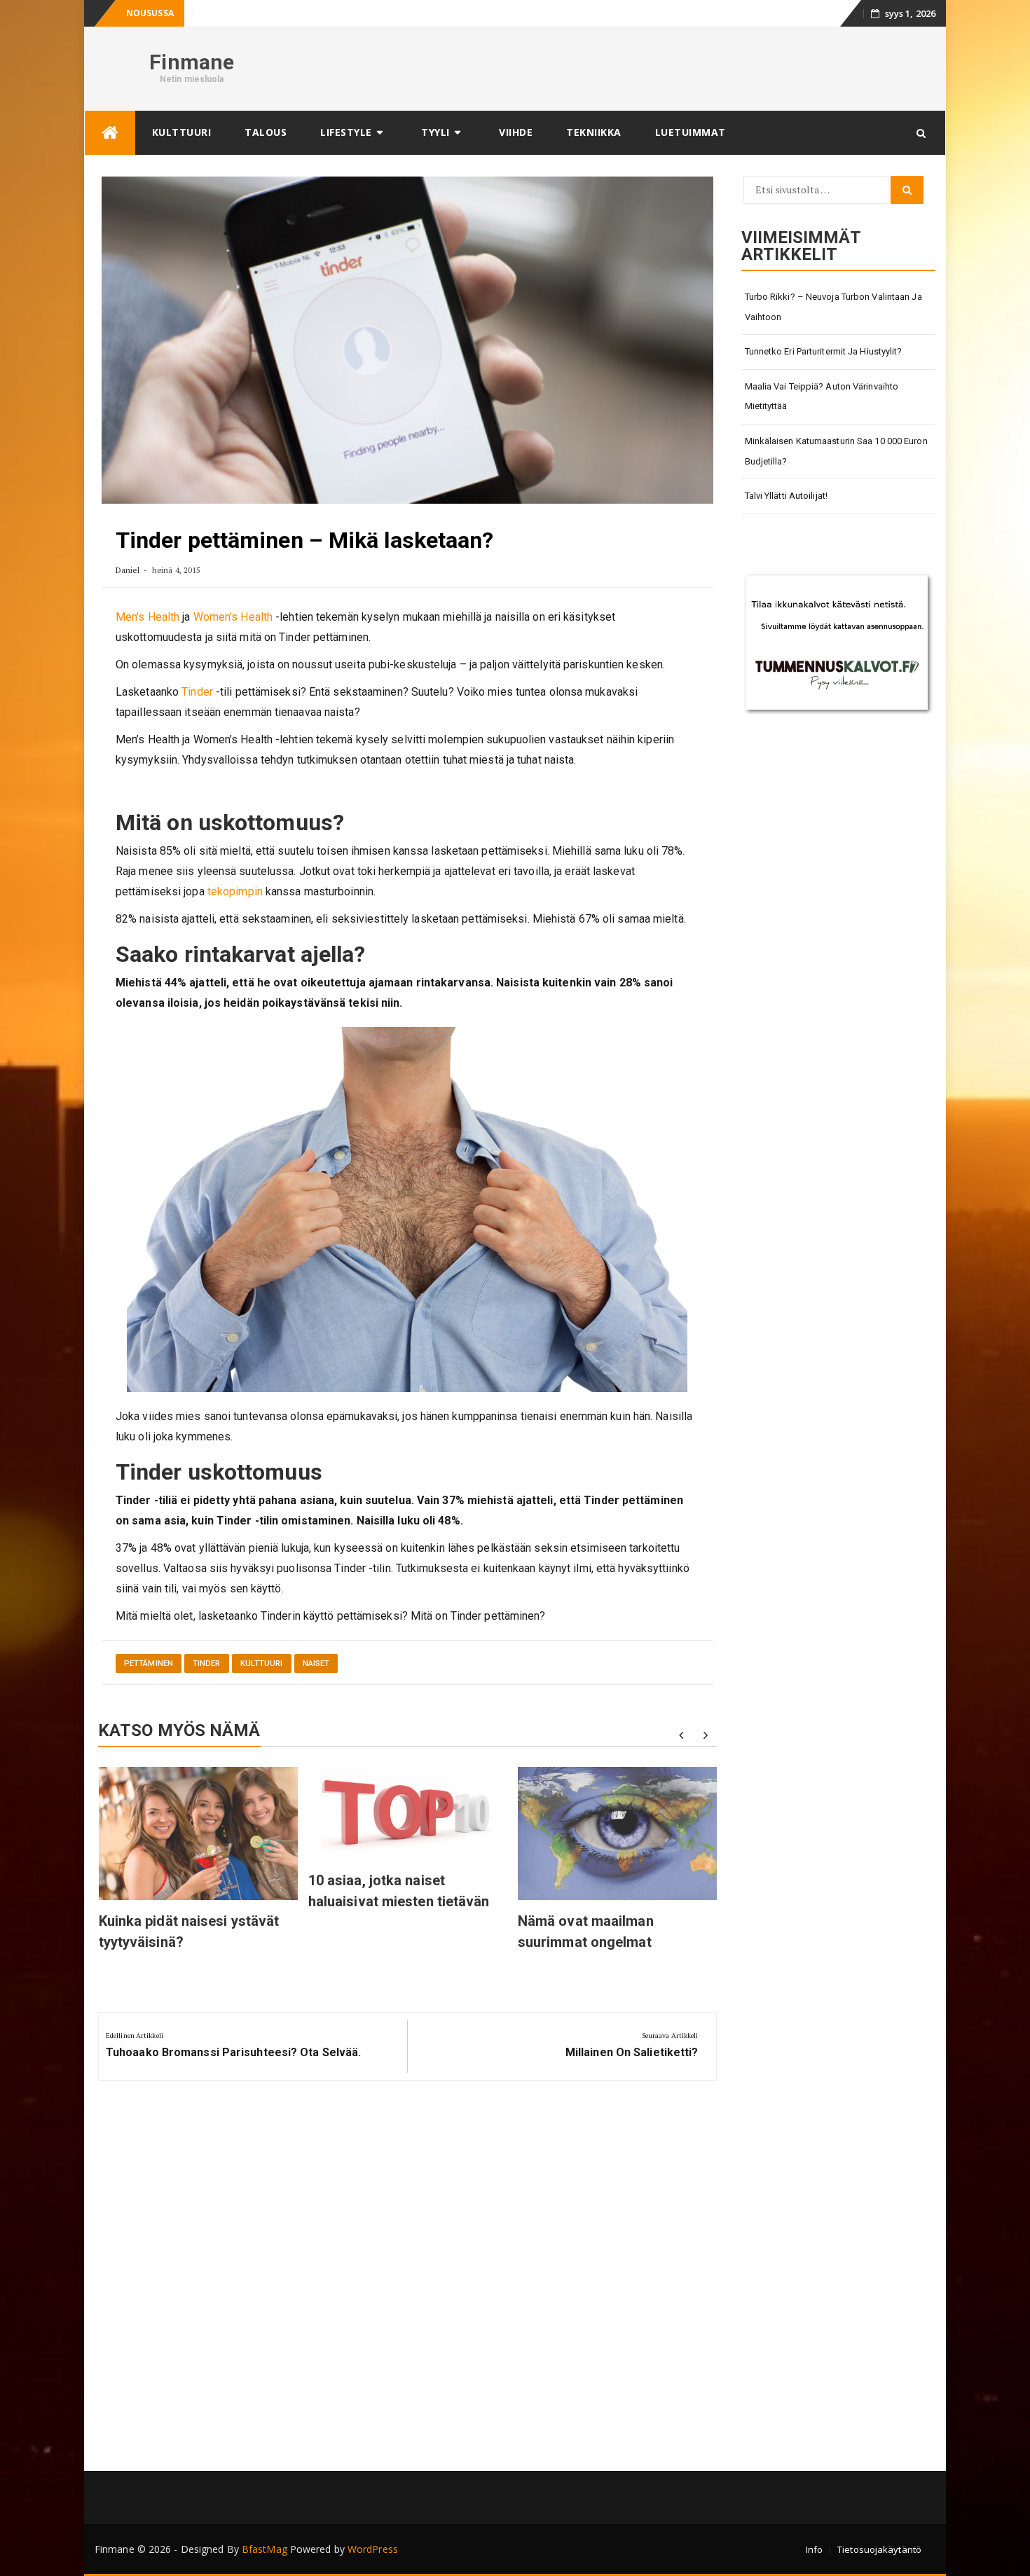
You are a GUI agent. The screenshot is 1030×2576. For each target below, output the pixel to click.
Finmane (192, 62)
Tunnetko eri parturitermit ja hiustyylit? (824, 351)
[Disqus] (407, 2281)
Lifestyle (346, 132)
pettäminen (149, 1664)
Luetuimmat (691, 132)
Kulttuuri (182, 132)
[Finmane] (110, 133)
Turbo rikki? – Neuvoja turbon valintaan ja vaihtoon (833, 307)
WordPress (373, 2549)
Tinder (197, 692)
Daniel (128, 570)
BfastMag (265, 2549)
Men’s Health (147, 617)
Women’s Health (233, 617)
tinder (207, 1664)
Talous (266, 132)
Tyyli (435, 132)
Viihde (516, 132)
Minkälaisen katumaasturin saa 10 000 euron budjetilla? (836, 451)
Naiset (316, 1664)
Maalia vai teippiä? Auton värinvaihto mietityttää (822, 397)
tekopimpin (235, 891)
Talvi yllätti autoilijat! (787, 496)
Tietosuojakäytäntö (879, 2549)
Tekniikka (594, 132)
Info (814, 2549)
